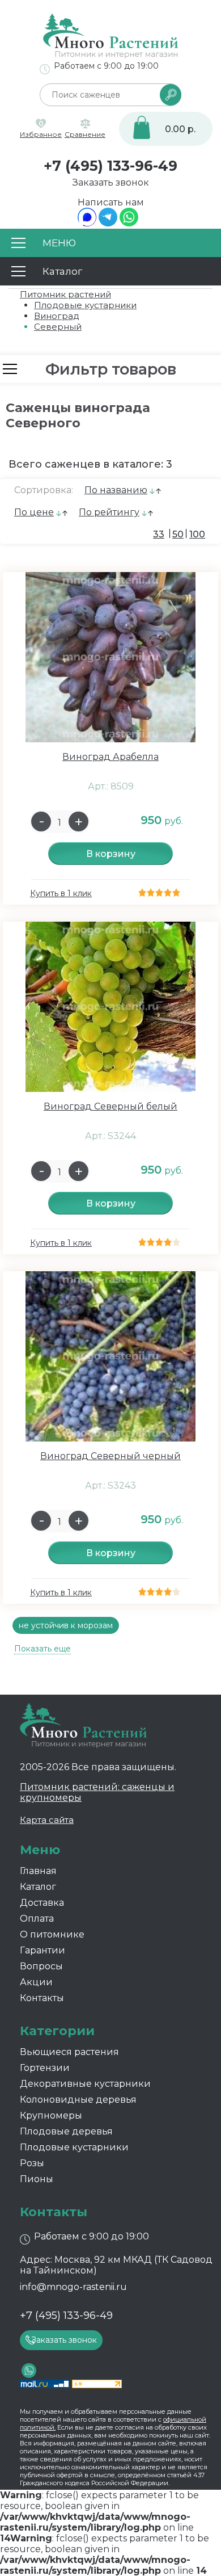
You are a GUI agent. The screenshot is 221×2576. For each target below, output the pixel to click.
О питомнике (52, 1934)
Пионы (37, 2179)
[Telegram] (108, 223)
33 (159, 534)
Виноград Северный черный (110, 1456)
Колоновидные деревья (78, 2100)
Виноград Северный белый (110, 1106)
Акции (36, 1982)
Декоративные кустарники (85, 2084)
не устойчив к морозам (66, 1625)
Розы (32, 2163)
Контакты (42, 1998)
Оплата (37, 1919)
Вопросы (41, 1966)
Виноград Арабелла (110, 757)
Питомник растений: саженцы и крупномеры (97, 1792)
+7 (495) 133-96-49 (110, 166)
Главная (38, 1871)
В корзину (111, 854)
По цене (34, 512)
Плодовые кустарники (74, 2147)
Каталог (38, 1887)
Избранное (41, 134)
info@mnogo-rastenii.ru (73, 2287)
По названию (116, 490)
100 (197, 534)
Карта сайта (47, 1820)
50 (178, 534)
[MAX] (87, 223)
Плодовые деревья (66, 2131)
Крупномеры (51, 2115)
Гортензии (45, 2068)
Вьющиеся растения (69, 2052)
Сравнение (85, 134)
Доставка (42, 1903)
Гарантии (42, 1950)
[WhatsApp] (129, 223)
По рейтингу (109, 512)
